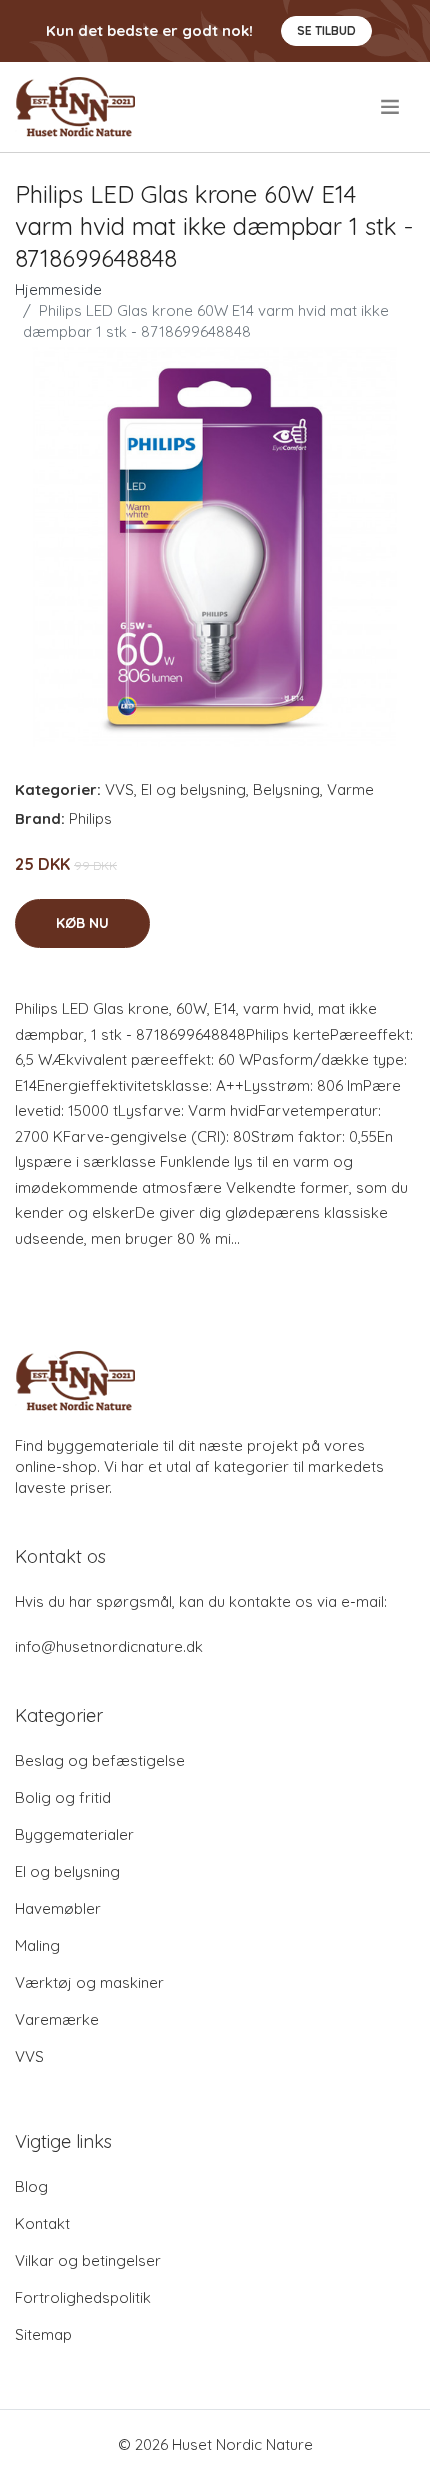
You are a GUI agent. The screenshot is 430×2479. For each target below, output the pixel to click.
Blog (31, 2186)
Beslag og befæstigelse (100, 1760)
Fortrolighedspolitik (83, 2297)
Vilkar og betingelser (88, 2260)
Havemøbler (58, 1908)
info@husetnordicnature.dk (109, 1646)
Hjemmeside (58, 289)
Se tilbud (326, 30)
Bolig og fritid (63, 1797)
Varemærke (57, 2019)
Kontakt (42, 2223)
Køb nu (82, 923)
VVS (119, 789)
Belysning (286, 789)
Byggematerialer (74, 1834)
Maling (37, 1945)
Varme (350, 789)
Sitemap (43, 2334)
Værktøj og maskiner (89, 1982)
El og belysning (193, 789)
